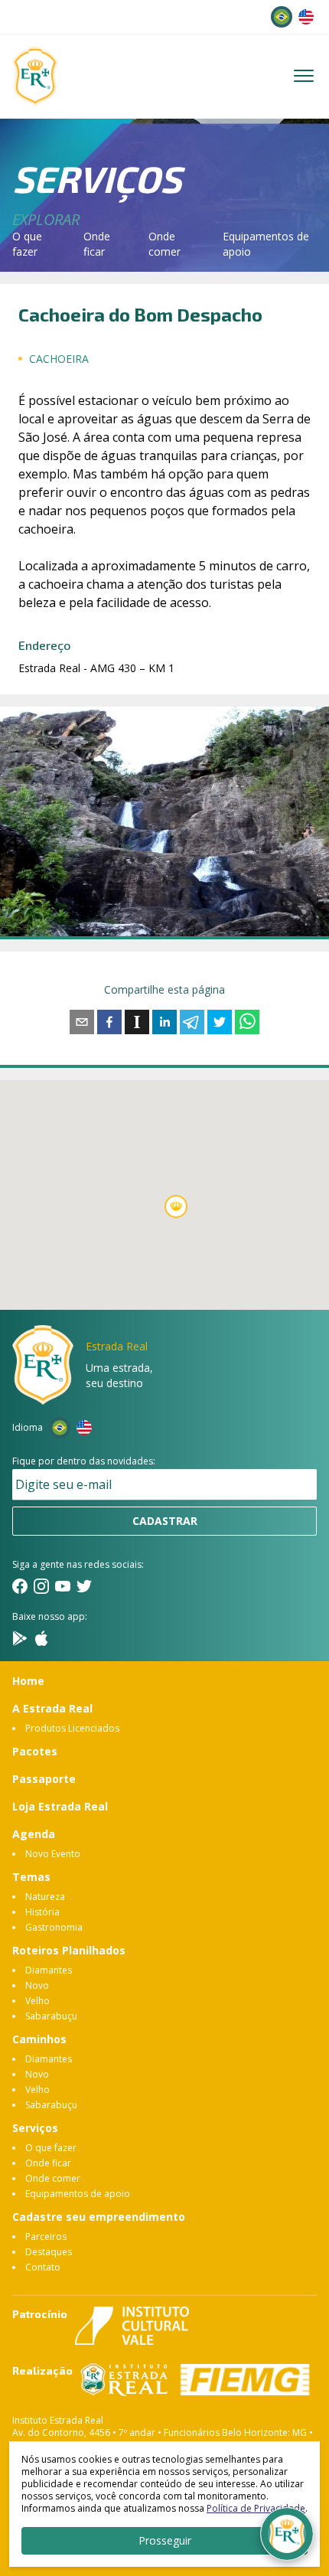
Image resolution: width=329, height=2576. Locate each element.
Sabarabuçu (51, 2016)
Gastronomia (54, 1927)
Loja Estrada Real (60, 1806)
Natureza (45, 1897)
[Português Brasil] (282, 17)
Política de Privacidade (256, 2508)
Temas (31, 1877)
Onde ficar (97, 244)
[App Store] (41, 1638)
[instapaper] (137, 1022)
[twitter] (220, 1022)
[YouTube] (63, 1586)
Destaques (49, 2252)
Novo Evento (53, 1854)
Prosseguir (165, 2540)
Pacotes (35, 1751)
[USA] (306, 17)
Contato (43, 2267)
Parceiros (46, 2236)
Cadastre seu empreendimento (99, 2217)
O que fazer (27, 244)
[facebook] (109, 1022)
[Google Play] (20, 1638)
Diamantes (49, 1970)
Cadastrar (165, 1521)
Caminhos (39, 2039)
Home (28, 1681)
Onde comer (164, 244)
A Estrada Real (52, 1708)
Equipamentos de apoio (78, 2194)
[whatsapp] (247, 1022)
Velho (37, 2001)
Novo (37, 1985)
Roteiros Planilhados (69, 1950)
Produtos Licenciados (72, 1728)
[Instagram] (41, 1586)
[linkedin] (164, 1022)
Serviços (35, 2128)
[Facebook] (20, 1586)
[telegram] (192, 1022)
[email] (82, 1022)
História (42, 1912)
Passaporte (44, 1779)
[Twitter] (84, 1586)
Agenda (34, 1834)
